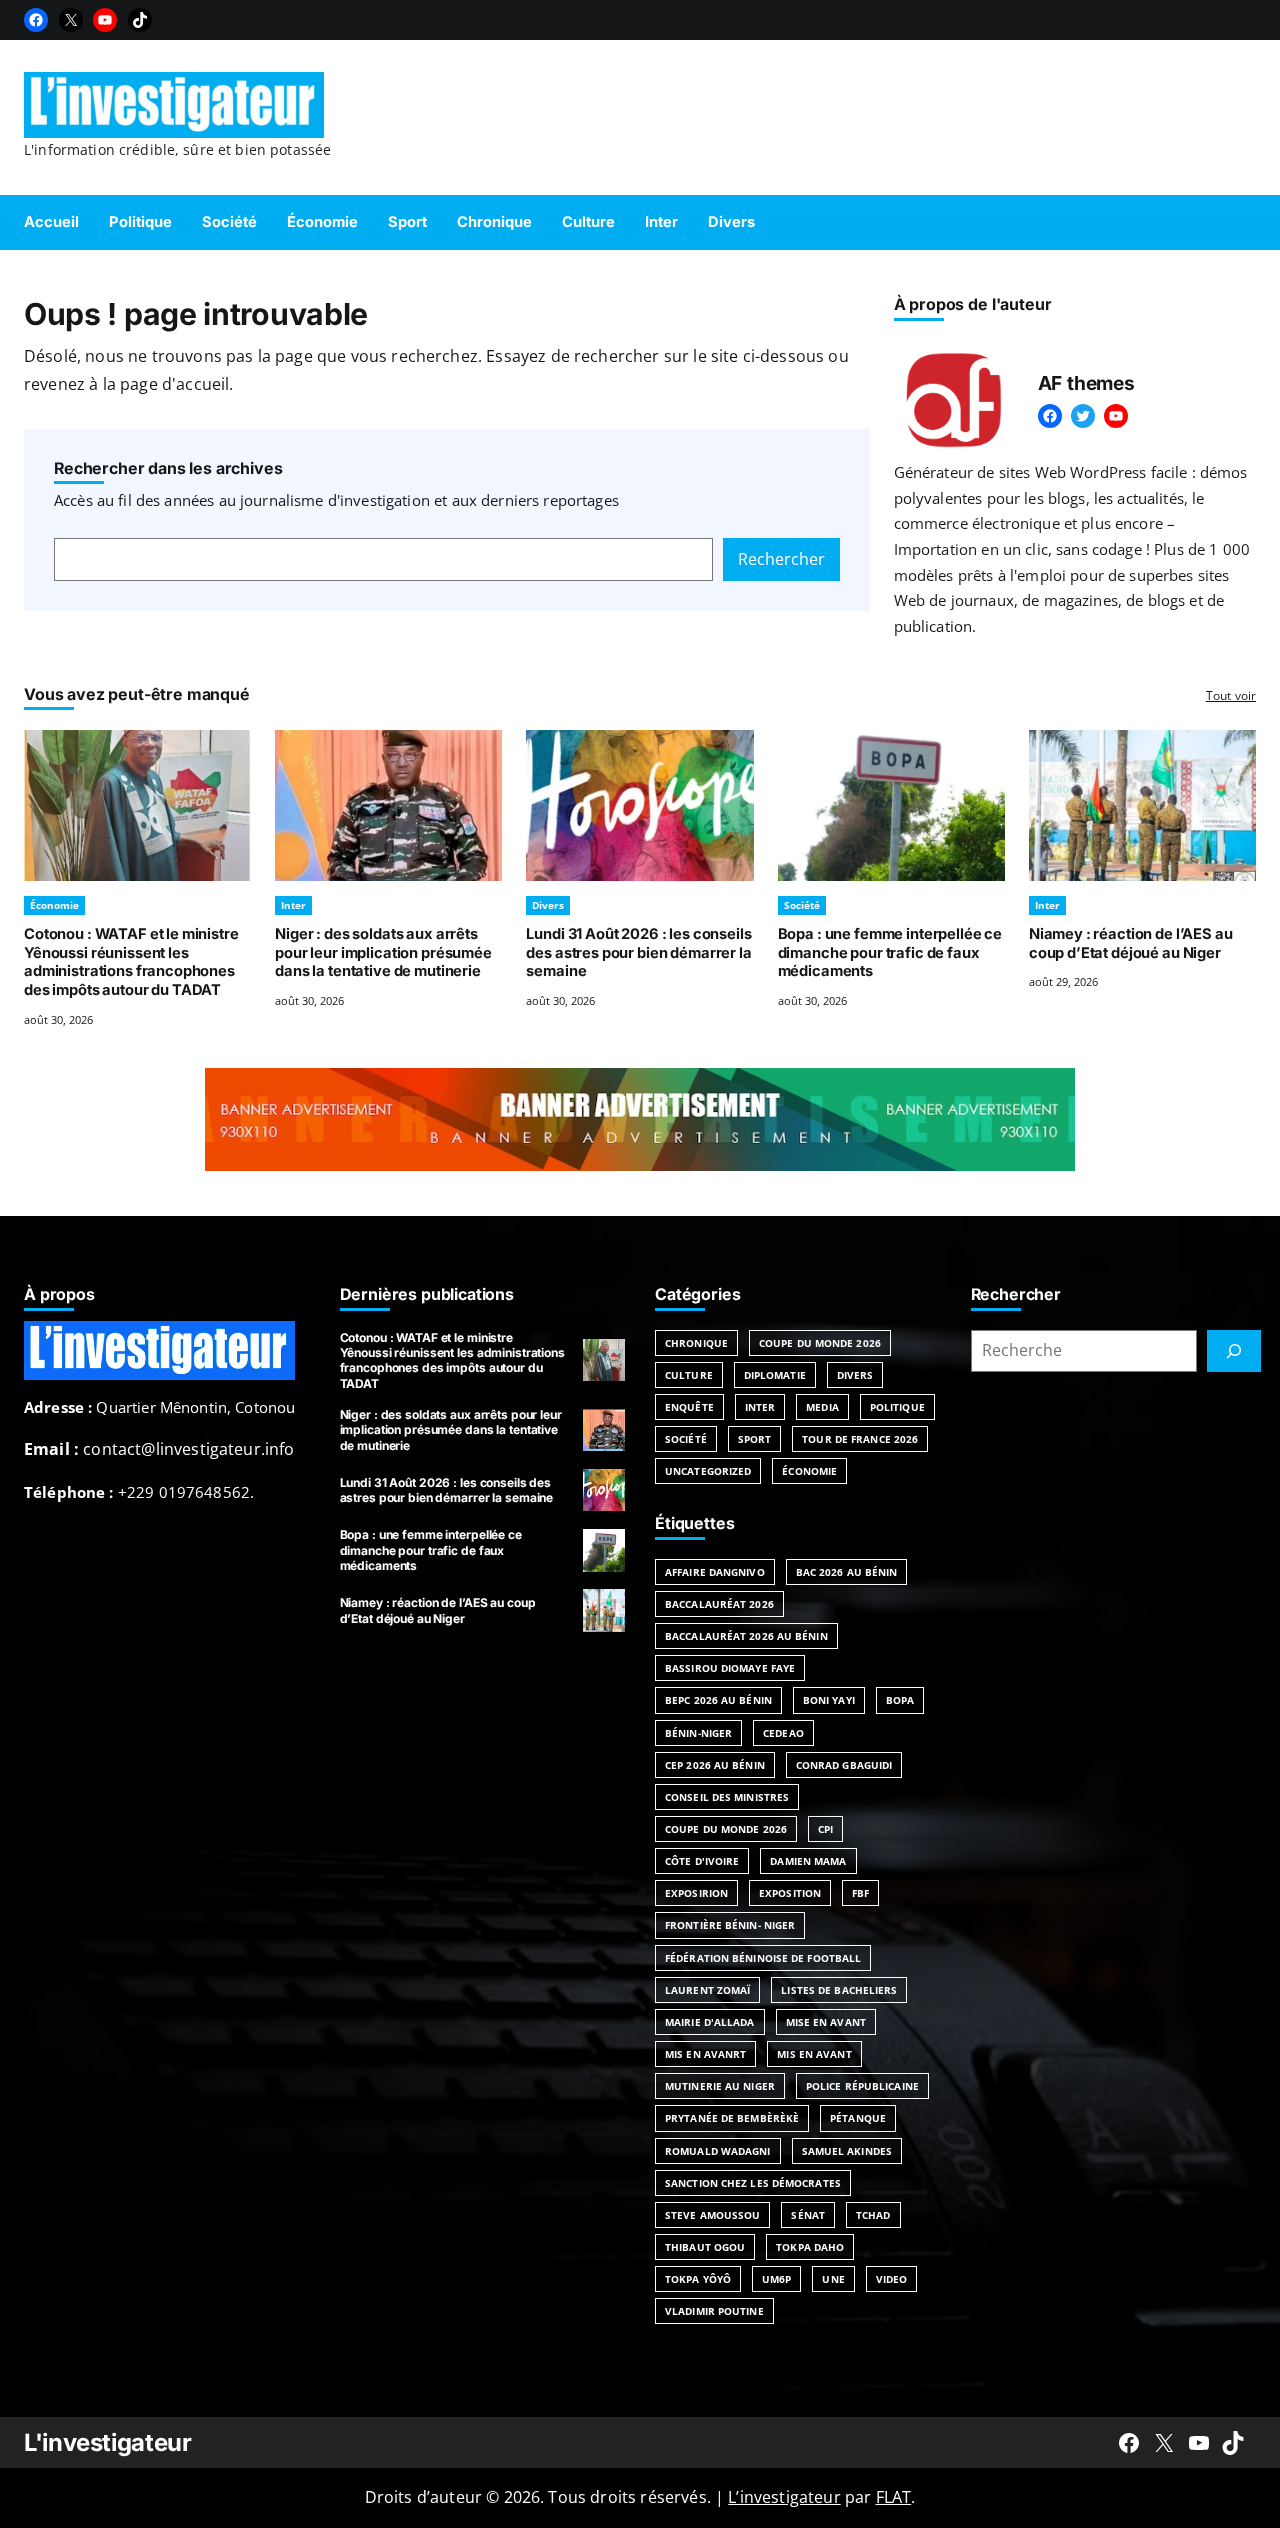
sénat (808, 2215)
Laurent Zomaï (707, 1990)
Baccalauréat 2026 (719, 1604)
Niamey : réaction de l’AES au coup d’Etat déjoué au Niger (1131, 943)
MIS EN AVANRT (705, 2054)
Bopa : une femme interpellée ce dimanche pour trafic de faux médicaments (890, 953)
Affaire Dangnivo (715, 1572)
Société (802, 905)
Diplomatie (775, 1375)
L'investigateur (108, 2442)
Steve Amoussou (712, 2215)
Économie (54, 905)
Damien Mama (808, 1861)
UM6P (776, 2279)
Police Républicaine (862, 2086)
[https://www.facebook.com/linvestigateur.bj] (1129, 2443)
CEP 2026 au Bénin (715, 1765)
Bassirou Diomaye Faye (730, 1668)
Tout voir (1231, 695)
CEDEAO (783, 1733)
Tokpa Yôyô (698, 2279)
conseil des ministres (727, 1797)
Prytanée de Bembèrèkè (732, 2118)
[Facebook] (36, 20)
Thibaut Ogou (705, 2247)
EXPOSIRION (696, 1893)
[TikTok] (140, 20)
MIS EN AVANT (814, 2054)
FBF (860, 1893)
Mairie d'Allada (710, 2022)
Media (822, 1407)
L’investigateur (784, 2497)
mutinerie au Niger (720, 2086)
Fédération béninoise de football (763, 1958)
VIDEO (892, 2279)
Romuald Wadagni (718, 2151)
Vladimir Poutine (714, 2311)
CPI (825, 1829)
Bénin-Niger (698, 1733)
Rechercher (781, 559)
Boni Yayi (829, 1700)
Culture (689, 1375)
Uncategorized (708, 1471)
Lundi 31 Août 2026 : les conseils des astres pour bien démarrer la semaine (638, 953)
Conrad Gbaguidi (844, 1765)
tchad (873, 2215)
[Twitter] (1083, 416)
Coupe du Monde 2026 (820, 1343)
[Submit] (1234, 1351)
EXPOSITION (790, 1893)
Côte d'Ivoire (702, 1861)
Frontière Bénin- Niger (730, 1925)
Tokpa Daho (810, 2247)
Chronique (696, 1343)
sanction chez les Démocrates (753, 2183)
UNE (833, 2279)
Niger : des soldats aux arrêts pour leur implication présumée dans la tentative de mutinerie (383, 953)
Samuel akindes (847, 2151)
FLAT (894, 2497)
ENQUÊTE (689, 1407)
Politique (897, 1407)
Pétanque (858, 2118)
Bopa (900, 1700)
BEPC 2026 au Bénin (718, 1700)
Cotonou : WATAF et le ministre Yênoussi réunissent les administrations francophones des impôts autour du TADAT (131, 962)
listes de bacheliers (839, 1990)
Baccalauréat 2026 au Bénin (746, 1636)
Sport (755, 1439)
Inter (293, 905)
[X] (71, 20)
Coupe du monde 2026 (726, 1829)
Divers (548, 905)
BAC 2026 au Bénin (847, 1572)
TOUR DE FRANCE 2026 (860, 1439)
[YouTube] (105, 20)
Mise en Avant (826, 2022)
